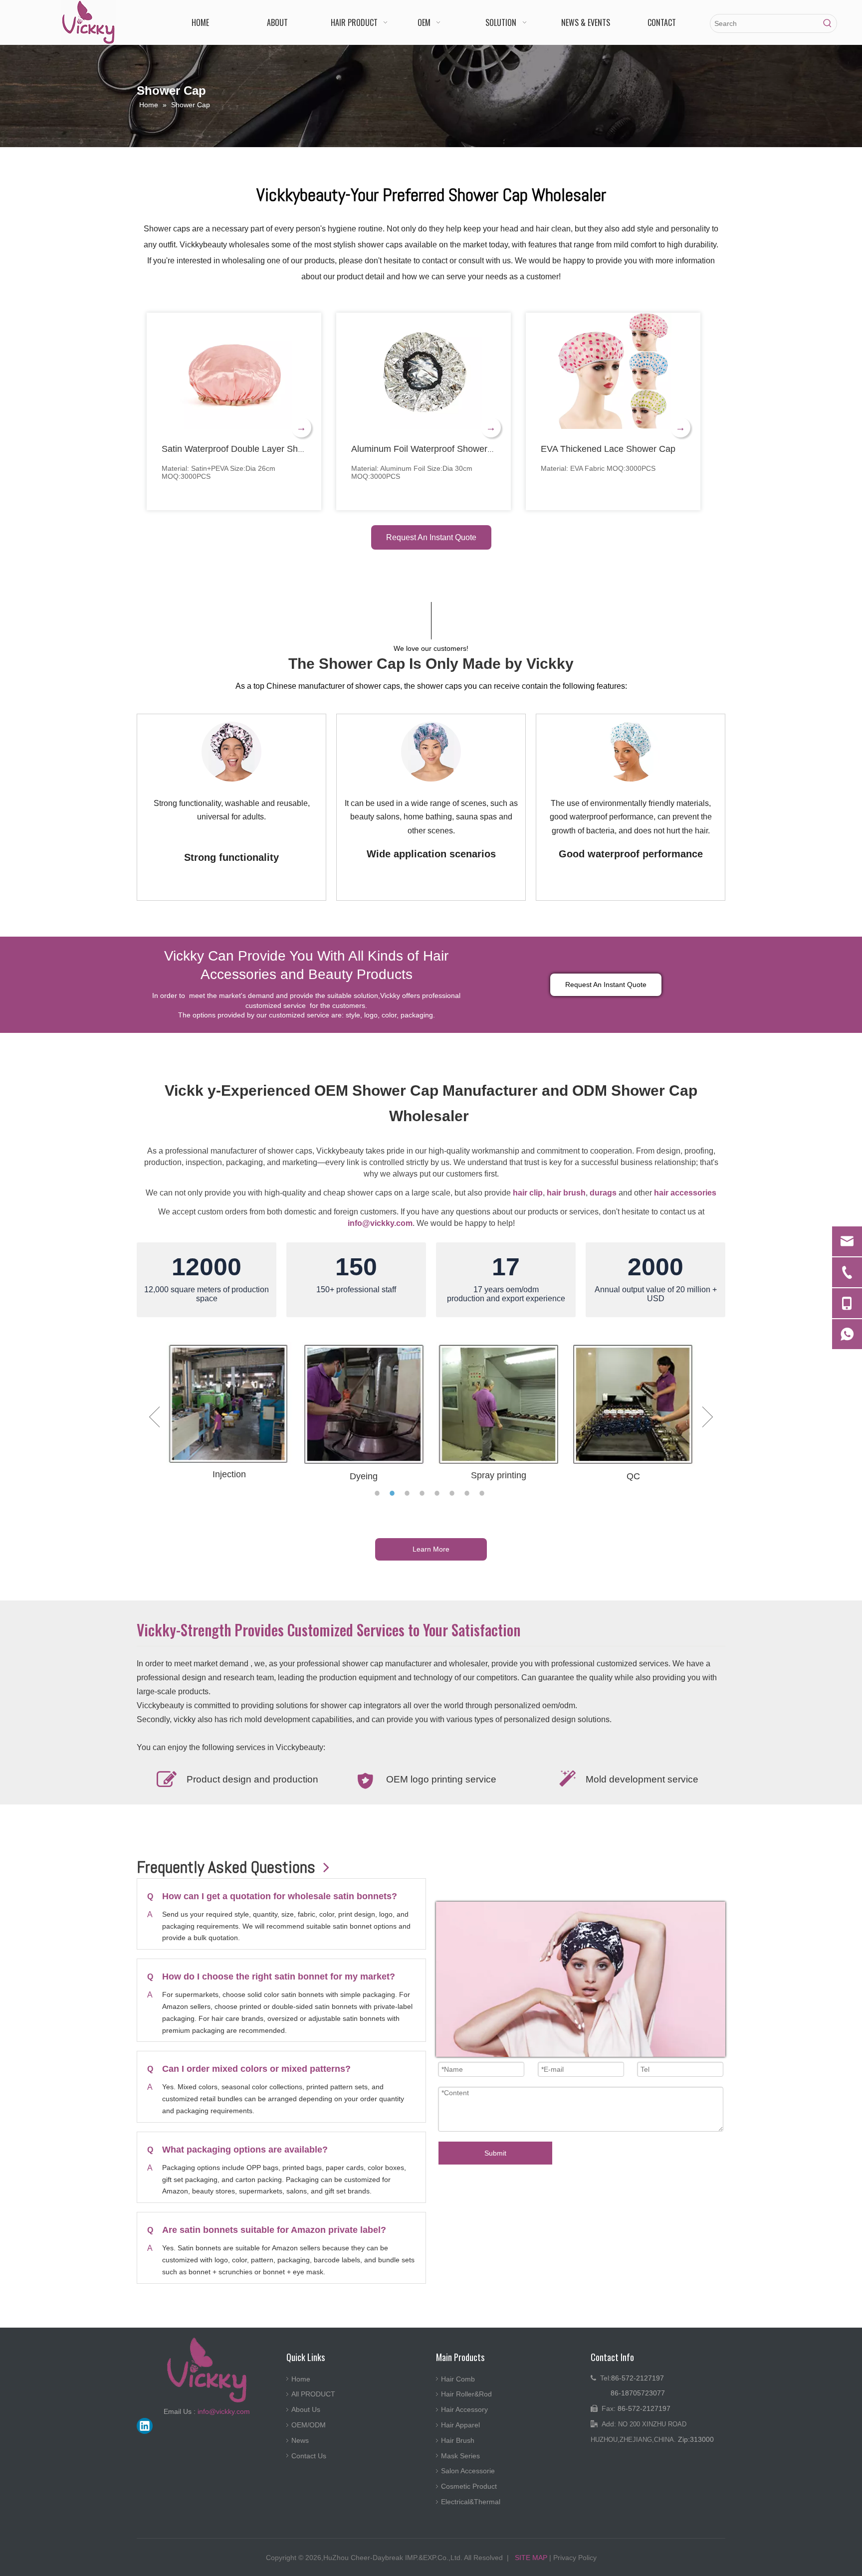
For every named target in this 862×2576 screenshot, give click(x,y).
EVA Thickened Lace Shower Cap (608, 449)
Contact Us (309, 2456)
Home (301, 2379)
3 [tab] (409, 1493)
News (300, 2440)
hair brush (566, 1193)
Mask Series (460, 2456)
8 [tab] (483, 1493)
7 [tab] (468, 1493)
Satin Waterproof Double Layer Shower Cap (249, 449)
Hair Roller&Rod (466, 2394)
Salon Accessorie (468, 2471)
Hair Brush (458, 2440)
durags (603, 1193)
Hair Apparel (460, 2425)
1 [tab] (379, 1493)
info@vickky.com (380, 1223)
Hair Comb (458, 2379)
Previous (154, 1417)
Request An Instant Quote (431, 537)
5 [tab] (438, 1493)
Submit (495, 2153)
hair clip (528, 1193)
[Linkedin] (145, 2426)
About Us (306, 2409)
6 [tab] (453, 1493)
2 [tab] (394, 1493)
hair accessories (685, 1193)
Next (708, 1417)
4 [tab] (424, 1493)
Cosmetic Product (469, 2486)
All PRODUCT (313, 2394)
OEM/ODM (309, 2425)
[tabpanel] (231, 807)
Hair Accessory (464, 2409)
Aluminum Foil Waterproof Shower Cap (429, 449)
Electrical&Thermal (471, 2502)
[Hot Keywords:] (828, 23)
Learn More (431, 1549)
